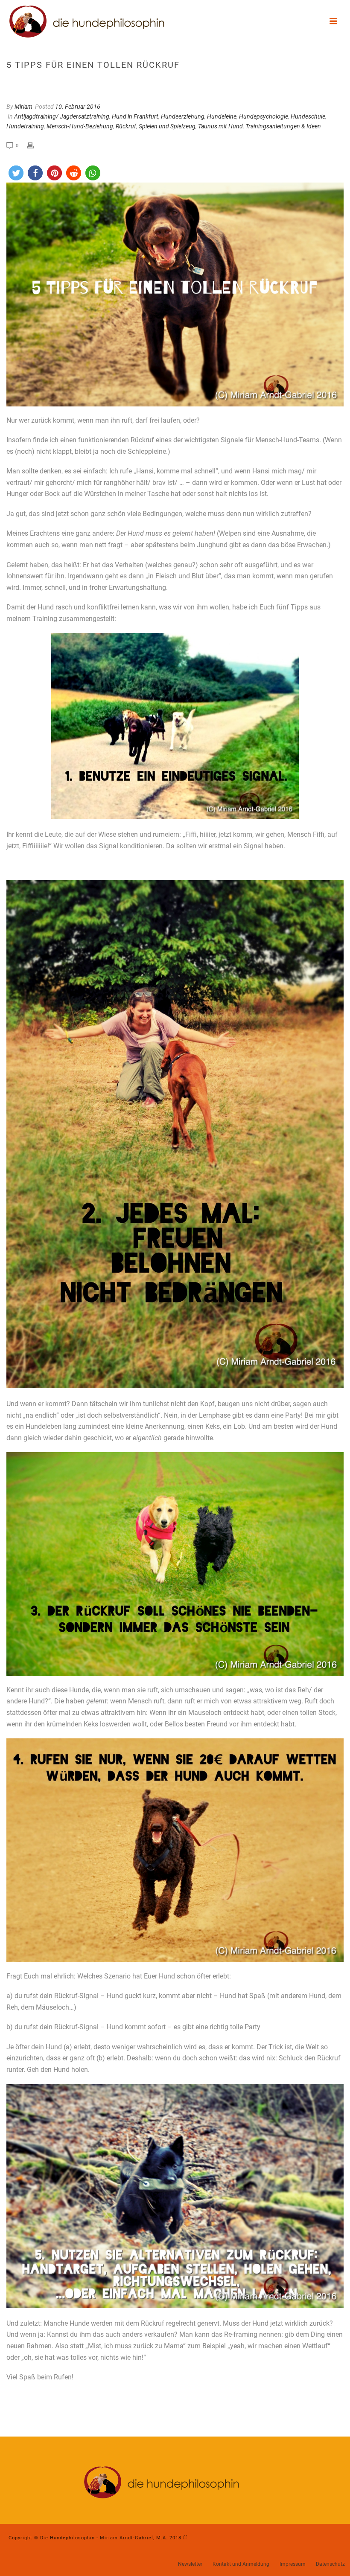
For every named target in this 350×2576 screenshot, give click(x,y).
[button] (16, 173)
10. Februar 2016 (78, 107)
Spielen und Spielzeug (167, 126)
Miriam (23, 107)
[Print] (35, 145)
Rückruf (126, 126)
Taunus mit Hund (220, 126)
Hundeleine (222, 116)
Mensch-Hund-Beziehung (80, 126)
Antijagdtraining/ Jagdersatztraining (62, 116)
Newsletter (190, 2564)
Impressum (293, 2564)
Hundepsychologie (264, 116)
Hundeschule (308, 116)
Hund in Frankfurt (135, 116)
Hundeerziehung (183, 116)
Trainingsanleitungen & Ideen (283, 126)
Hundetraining (25, 126)
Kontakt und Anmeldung (241, 2564)
